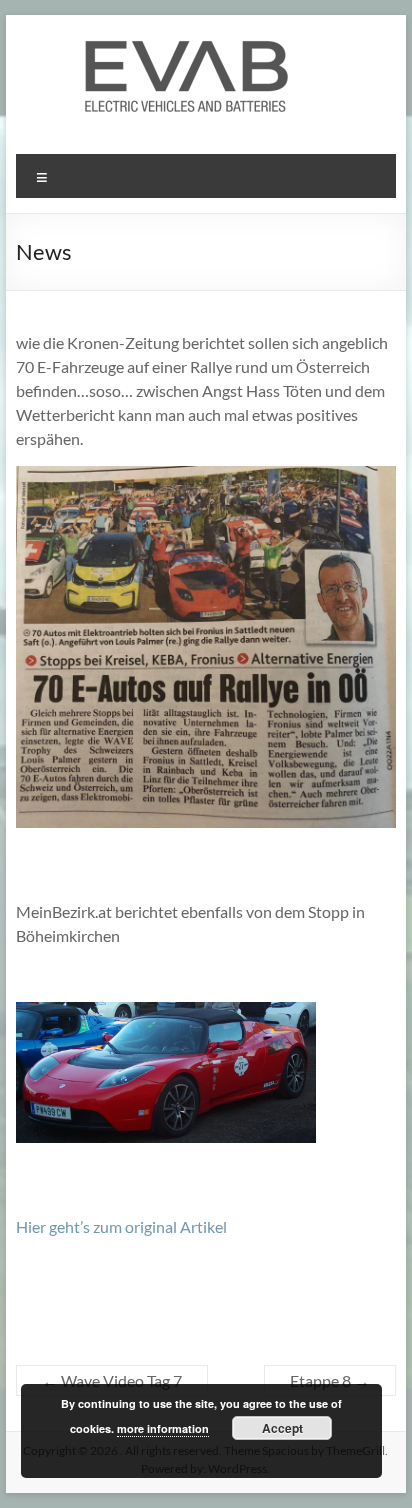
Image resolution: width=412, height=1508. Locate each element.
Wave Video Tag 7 (112, 1380)
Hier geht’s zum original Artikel (121, 1226)
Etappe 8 (330, 1380)
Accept (282, 1428)
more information (163, 1428)
